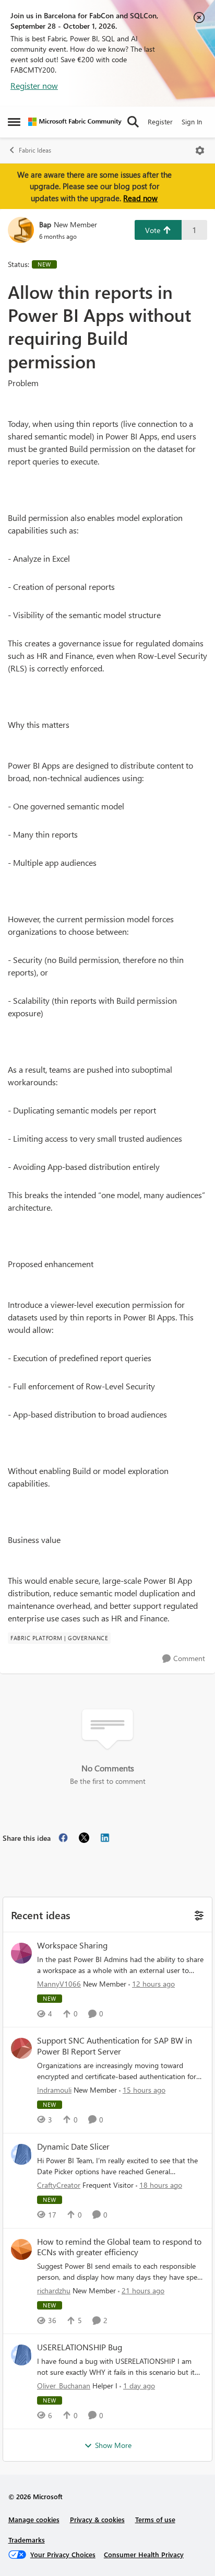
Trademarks (27, 2540)
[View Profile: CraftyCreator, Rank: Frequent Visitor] (21, 2154)
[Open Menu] (200, 150)
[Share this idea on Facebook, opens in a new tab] (63, 1838)
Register (160, 121)
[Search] (133, 122)
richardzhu (54, 2290)
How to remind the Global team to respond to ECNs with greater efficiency (119, 2247)
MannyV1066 (59, 1984)
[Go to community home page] (75, 122)
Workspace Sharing (72, 1945)
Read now (140, 198)
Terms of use (155, 2519)
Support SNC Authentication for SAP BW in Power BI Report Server (115, 2046)
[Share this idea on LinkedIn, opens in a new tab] (105, 1838)
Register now (34, 85)
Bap (45, 224)
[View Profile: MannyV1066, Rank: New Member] (21, 1953)
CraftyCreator (59, 2185)
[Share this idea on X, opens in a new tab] (84, 1838)
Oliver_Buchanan (64, 2386)
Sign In (192, 121)
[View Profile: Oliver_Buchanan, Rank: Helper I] (21, 2355)
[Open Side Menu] (14, 122)
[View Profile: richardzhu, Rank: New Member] (21, 2249)
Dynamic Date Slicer (73, 2146)
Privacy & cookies (97, 2519)
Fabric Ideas (35, 150)
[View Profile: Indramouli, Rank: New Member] (21, 2048)
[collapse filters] (198, 1914)
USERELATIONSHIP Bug (80, 2347)
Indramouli (54, 2090)
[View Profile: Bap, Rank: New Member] (21, 230)
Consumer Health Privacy (144, 2554)
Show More (113, 2445)
